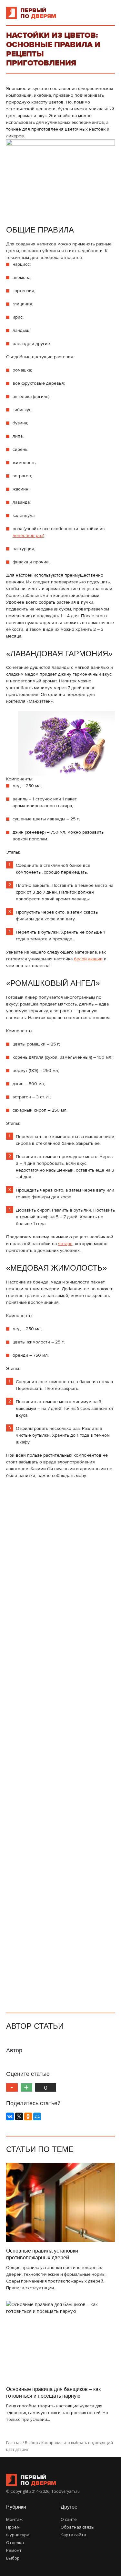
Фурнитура (18, 2535)
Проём (13, 2527)
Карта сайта (73, 2535)
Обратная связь (77, 2527)
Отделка (15, 2542)
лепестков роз (28, 535)
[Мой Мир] (37, 2116)
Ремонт (14, 2550)
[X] (19, 2116)
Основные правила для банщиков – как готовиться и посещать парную (53, 2393)
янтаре (65, 1244)
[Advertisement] (61, 1743)
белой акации (88, 959)
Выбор (13, 2558)
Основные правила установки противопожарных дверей (42, 2254)
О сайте (69, 2519)
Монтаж (14, 2519)
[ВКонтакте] (10, 2116)
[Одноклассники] (28, 2116)
